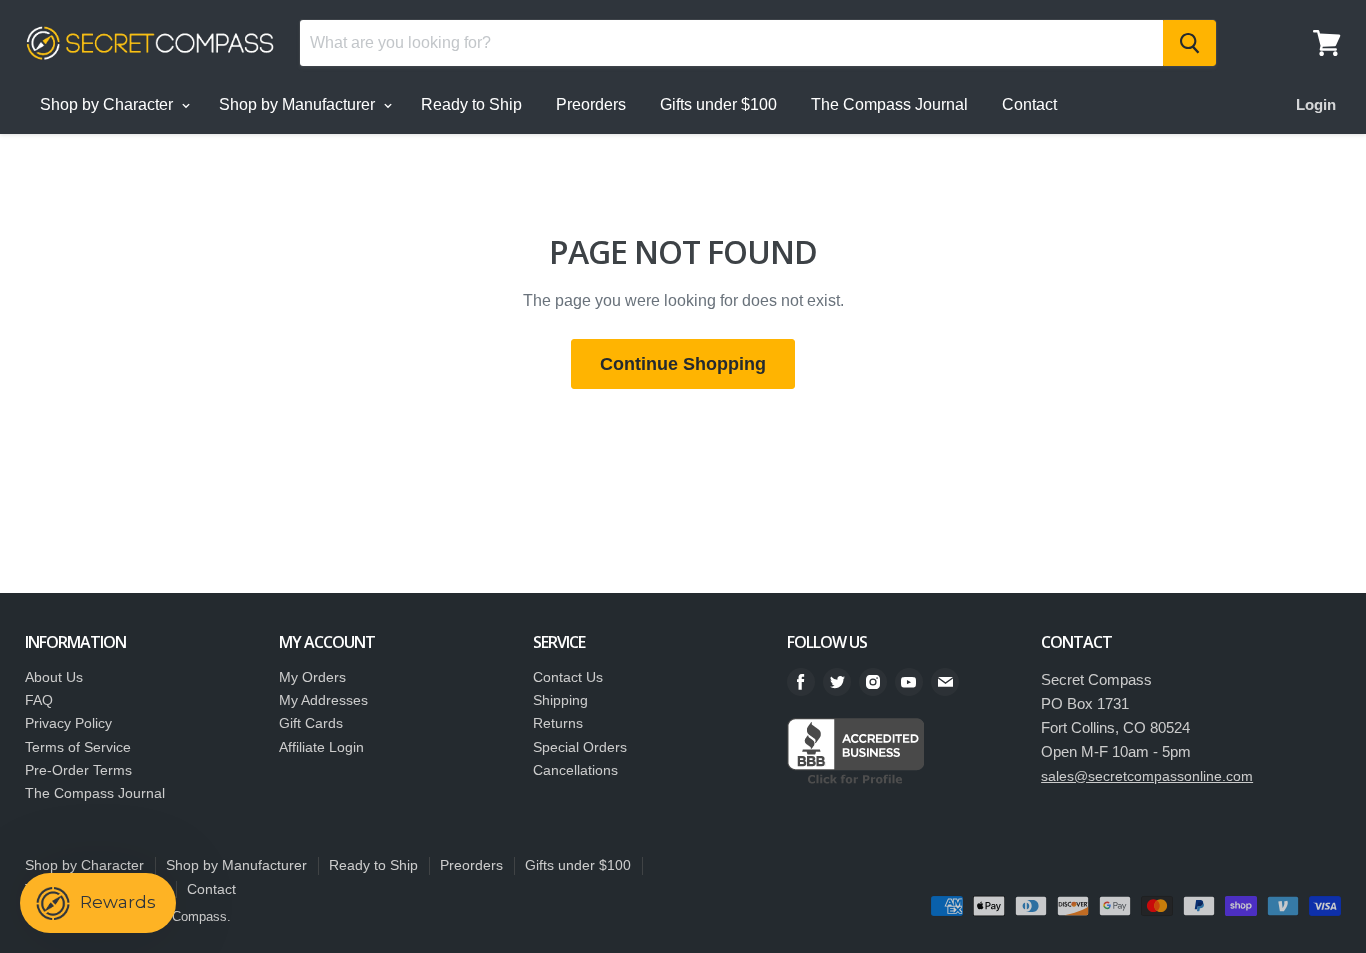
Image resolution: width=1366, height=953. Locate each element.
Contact (1029, 104)
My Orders (312, 677)
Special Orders (580, 747)
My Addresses (323, 700)
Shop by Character (108, 104)
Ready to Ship (471, 104)
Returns (558, 723)
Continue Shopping (683, 364)
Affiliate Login (321, 747)
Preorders (591, 104)
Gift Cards (311, 723)
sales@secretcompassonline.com (1147, 776)
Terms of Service (78, 747)
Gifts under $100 (718, 104)
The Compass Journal (889, 104)
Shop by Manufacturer (299, 104)
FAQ (39, 700)
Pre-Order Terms (78, 770)
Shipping (560, 700)
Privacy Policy (68, 723)
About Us (54, 677)
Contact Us (568, 677)
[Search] (1189, 43)
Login (1316, 104)
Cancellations (575, 770)
